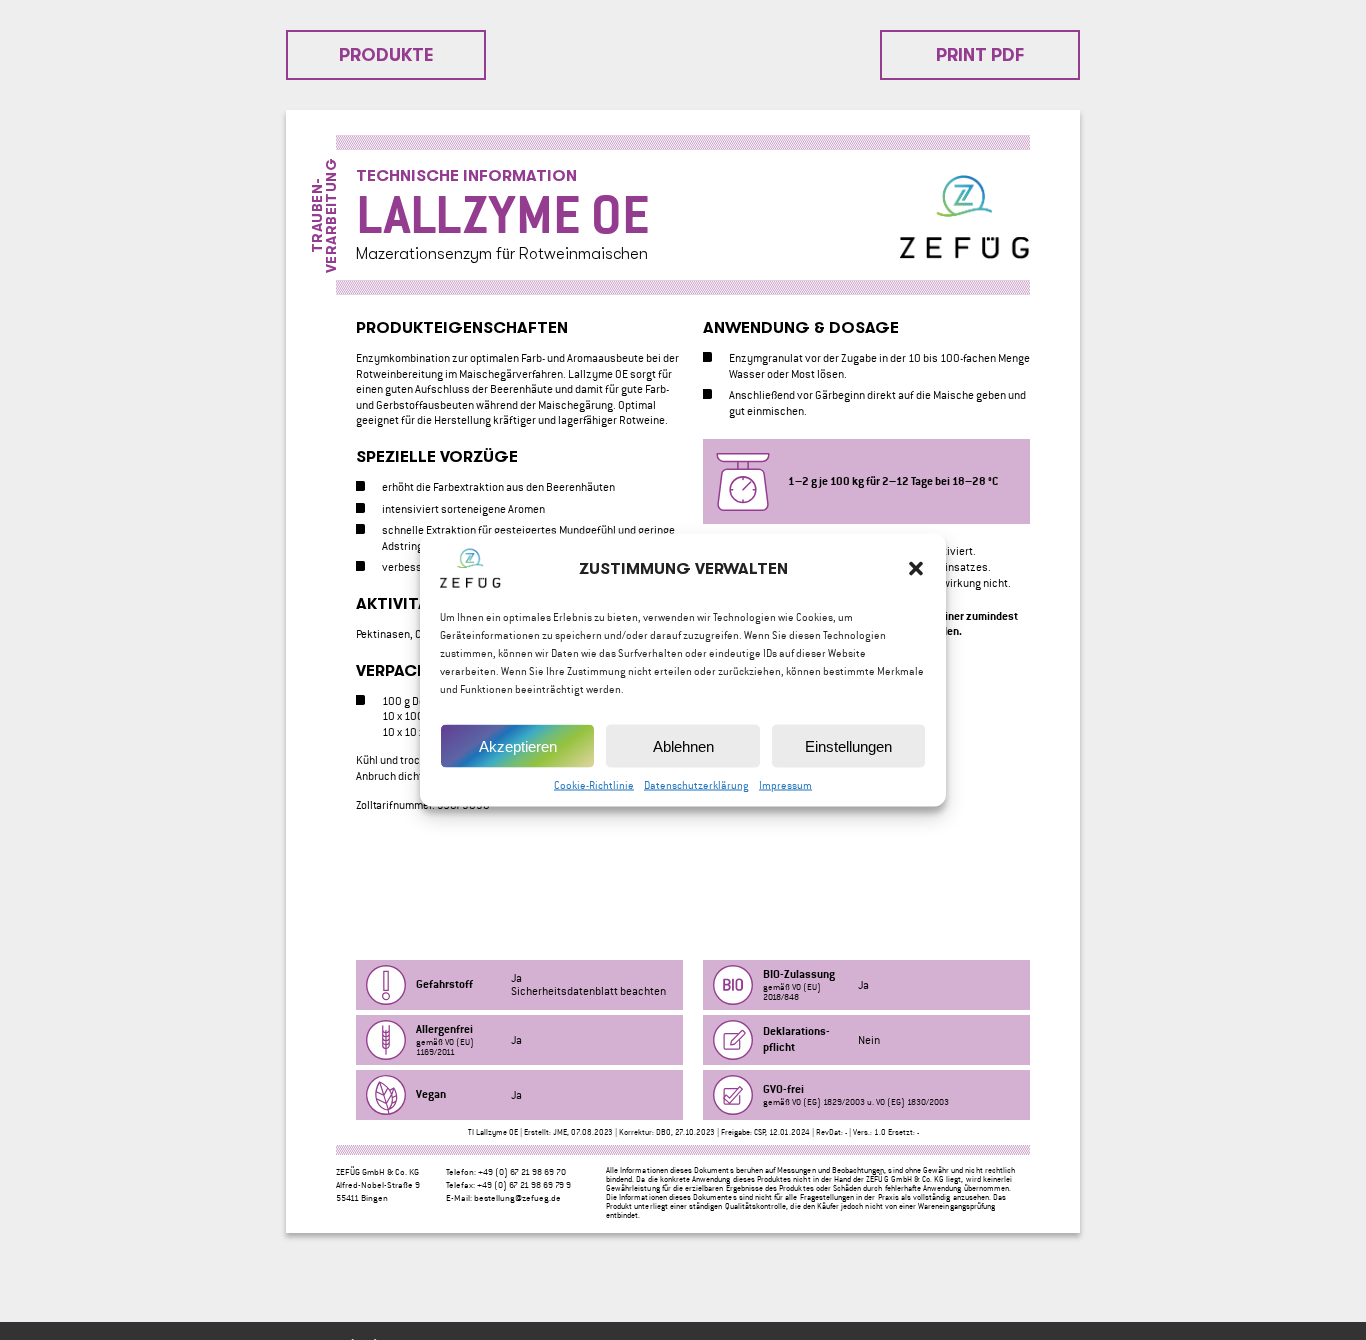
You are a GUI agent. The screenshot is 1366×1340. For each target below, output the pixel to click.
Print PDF (980, 55)
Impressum (785, 785)
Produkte (386, 55)
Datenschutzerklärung (696, 785)
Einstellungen (848, 745)
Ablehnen (683, 745)
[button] (916, 569)
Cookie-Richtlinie (594, 785)
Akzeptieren (518, 745)
